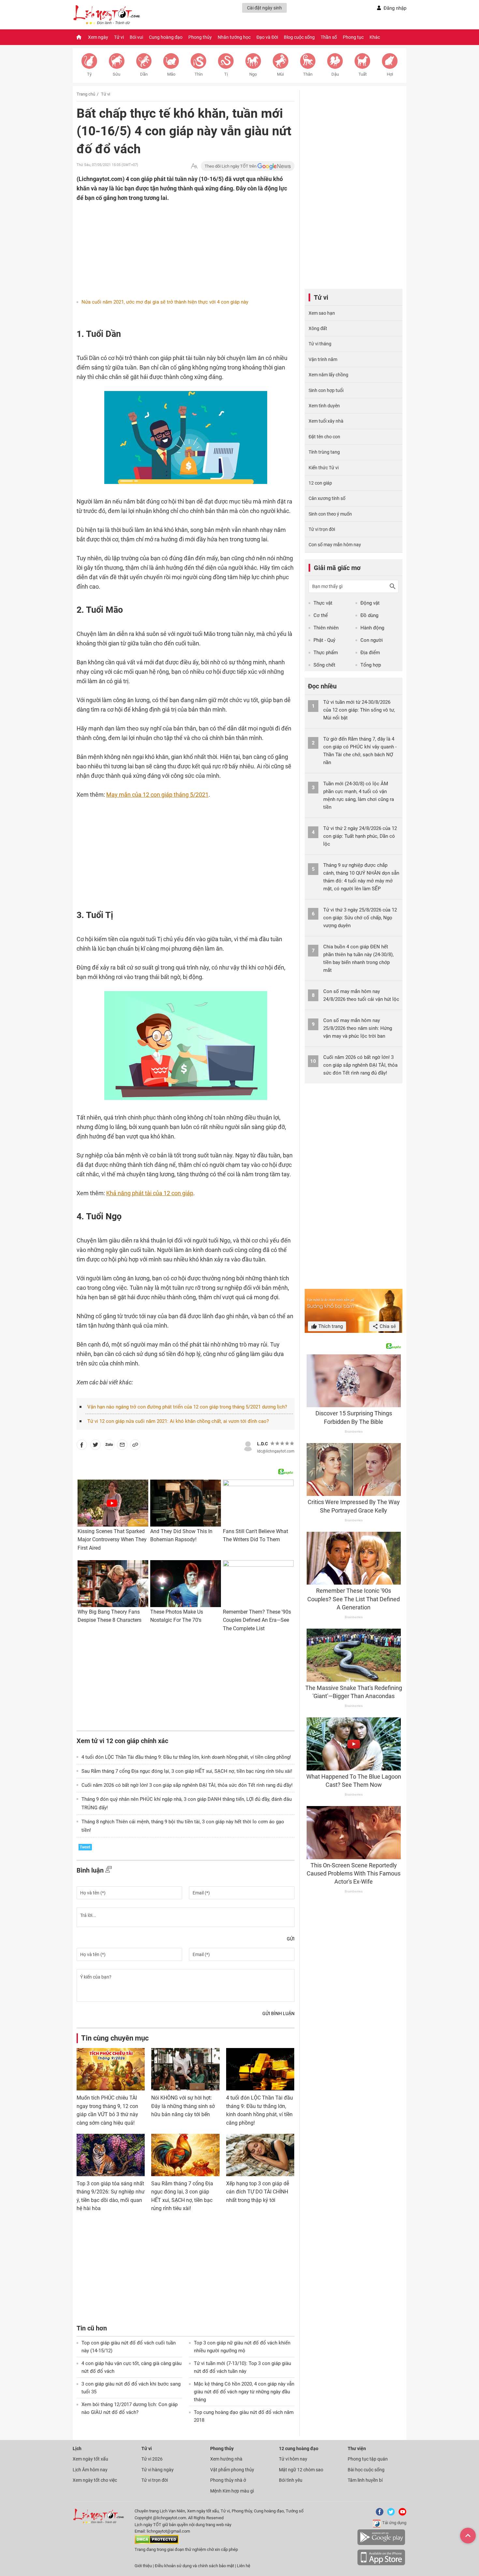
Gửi (291, 1939)
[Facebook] (378, 2514)
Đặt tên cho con (324, 437)
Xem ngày (98, 37)
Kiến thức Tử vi (324, 468)
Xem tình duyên (324, 406)
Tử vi (119, 37)
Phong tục (353, 37)
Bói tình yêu (291, 2480)
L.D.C (262, 1444)
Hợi (390, 74)
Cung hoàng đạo (166, 37)
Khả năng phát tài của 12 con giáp (150, 1193)
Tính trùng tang (324, 452)
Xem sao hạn (322, 313)
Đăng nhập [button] (395, 8)
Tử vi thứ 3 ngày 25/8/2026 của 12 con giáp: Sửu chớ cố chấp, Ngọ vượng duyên (360, 918)
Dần (144, 74)
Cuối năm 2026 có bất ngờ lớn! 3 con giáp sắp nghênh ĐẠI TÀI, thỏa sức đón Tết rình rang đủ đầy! (187, 1785)
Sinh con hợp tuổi (326, 390)
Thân (308, 74)
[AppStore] (381, 2564)
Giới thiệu (143, 2566)
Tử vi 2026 (152, 2459)
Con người (372, 640)
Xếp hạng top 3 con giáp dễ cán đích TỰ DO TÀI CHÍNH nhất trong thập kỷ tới (258, 2192)
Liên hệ (244, 2566)
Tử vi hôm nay (293, 2459)
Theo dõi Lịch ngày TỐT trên (231, 166)
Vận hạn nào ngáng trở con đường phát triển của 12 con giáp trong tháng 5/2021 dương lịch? (187, 1407)
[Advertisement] (173, 245)
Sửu (116, 74)
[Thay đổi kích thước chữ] (194, 166)
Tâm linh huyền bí (365, 2480)
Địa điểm (370, 653)
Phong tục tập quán (368, 2459)
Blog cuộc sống (299, 37)
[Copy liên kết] (135, 1446)
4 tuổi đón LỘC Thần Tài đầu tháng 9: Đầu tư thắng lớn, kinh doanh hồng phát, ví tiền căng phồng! (186, 1757)
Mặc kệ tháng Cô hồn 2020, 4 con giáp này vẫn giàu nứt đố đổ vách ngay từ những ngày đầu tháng (244, 2392)
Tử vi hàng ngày (158, 2470)
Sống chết (324, 665)
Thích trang (330, 1326)
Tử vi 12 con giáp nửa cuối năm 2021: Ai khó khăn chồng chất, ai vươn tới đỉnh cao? (178, 1421)
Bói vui (136, 37)
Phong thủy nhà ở (228, 2480)
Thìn (199, 74)
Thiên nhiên (326, 628)
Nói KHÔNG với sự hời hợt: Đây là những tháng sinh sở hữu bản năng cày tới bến (183, 2106)
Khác (375, 37)
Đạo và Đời (267, 37)
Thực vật (323, 603)
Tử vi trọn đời (322, 529)
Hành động (372, 628)
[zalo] (109, 1446)
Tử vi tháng (320, 344)
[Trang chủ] (79, 37)
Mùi (280, 74)
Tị (226, 74)
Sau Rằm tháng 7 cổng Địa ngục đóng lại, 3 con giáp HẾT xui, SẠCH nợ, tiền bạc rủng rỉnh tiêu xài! (187, 1771)
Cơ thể (321, 615)
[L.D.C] (248, 1445)
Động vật (370, 603)
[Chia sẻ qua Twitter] (95, 1446)
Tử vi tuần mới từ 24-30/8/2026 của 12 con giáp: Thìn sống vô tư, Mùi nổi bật (359, 710)
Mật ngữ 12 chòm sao (301, 2470)
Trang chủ (86, 94)
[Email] (122, 1446)
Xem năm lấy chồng (328, 375)
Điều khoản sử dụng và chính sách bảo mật (195, 2566)
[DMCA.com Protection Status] (157, 2543)
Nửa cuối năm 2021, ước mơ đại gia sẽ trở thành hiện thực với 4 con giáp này (165, 302)
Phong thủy (200, 37)
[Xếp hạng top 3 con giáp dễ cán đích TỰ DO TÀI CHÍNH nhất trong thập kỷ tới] (260, 2155)
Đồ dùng (369, 615)
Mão (171, 74)
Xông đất (318, 328)
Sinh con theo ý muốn (330, 514)
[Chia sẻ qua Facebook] (82, 1446)
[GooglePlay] (381, 2544)
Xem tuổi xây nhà (326, 421)
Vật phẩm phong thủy (232, 2470)
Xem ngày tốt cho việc (95, 2480)
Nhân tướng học (234, 37)
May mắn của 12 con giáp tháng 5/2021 (157, 795)
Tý (89, 74)
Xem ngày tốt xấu (90, 2459)
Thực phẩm (326, 653)
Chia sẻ (387, 1326)
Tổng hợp (371, 665)
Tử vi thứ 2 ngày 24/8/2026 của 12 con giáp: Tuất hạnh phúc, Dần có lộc (360, 836)
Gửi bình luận (278, 2013)
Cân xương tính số (327, 498)
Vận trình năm (323, 359)
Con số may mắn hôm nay (335, 545)
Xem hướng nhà (226, 2459)
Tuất (363, 74)
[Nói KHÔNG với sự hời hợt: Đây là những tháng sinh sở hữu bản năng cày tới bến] (185, 2069)
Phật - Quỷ (324, 640)
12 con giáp (320, 483)
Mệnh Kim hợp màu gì (232, 2491)
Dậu (335, 74)
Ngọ (253, 74)
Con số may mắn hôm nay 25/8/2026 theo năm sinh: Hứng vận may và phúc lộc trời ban (358, 1028)
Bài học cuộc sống (366, 2470)
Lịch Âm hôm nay (90, 2470)
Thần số (329, 37)
